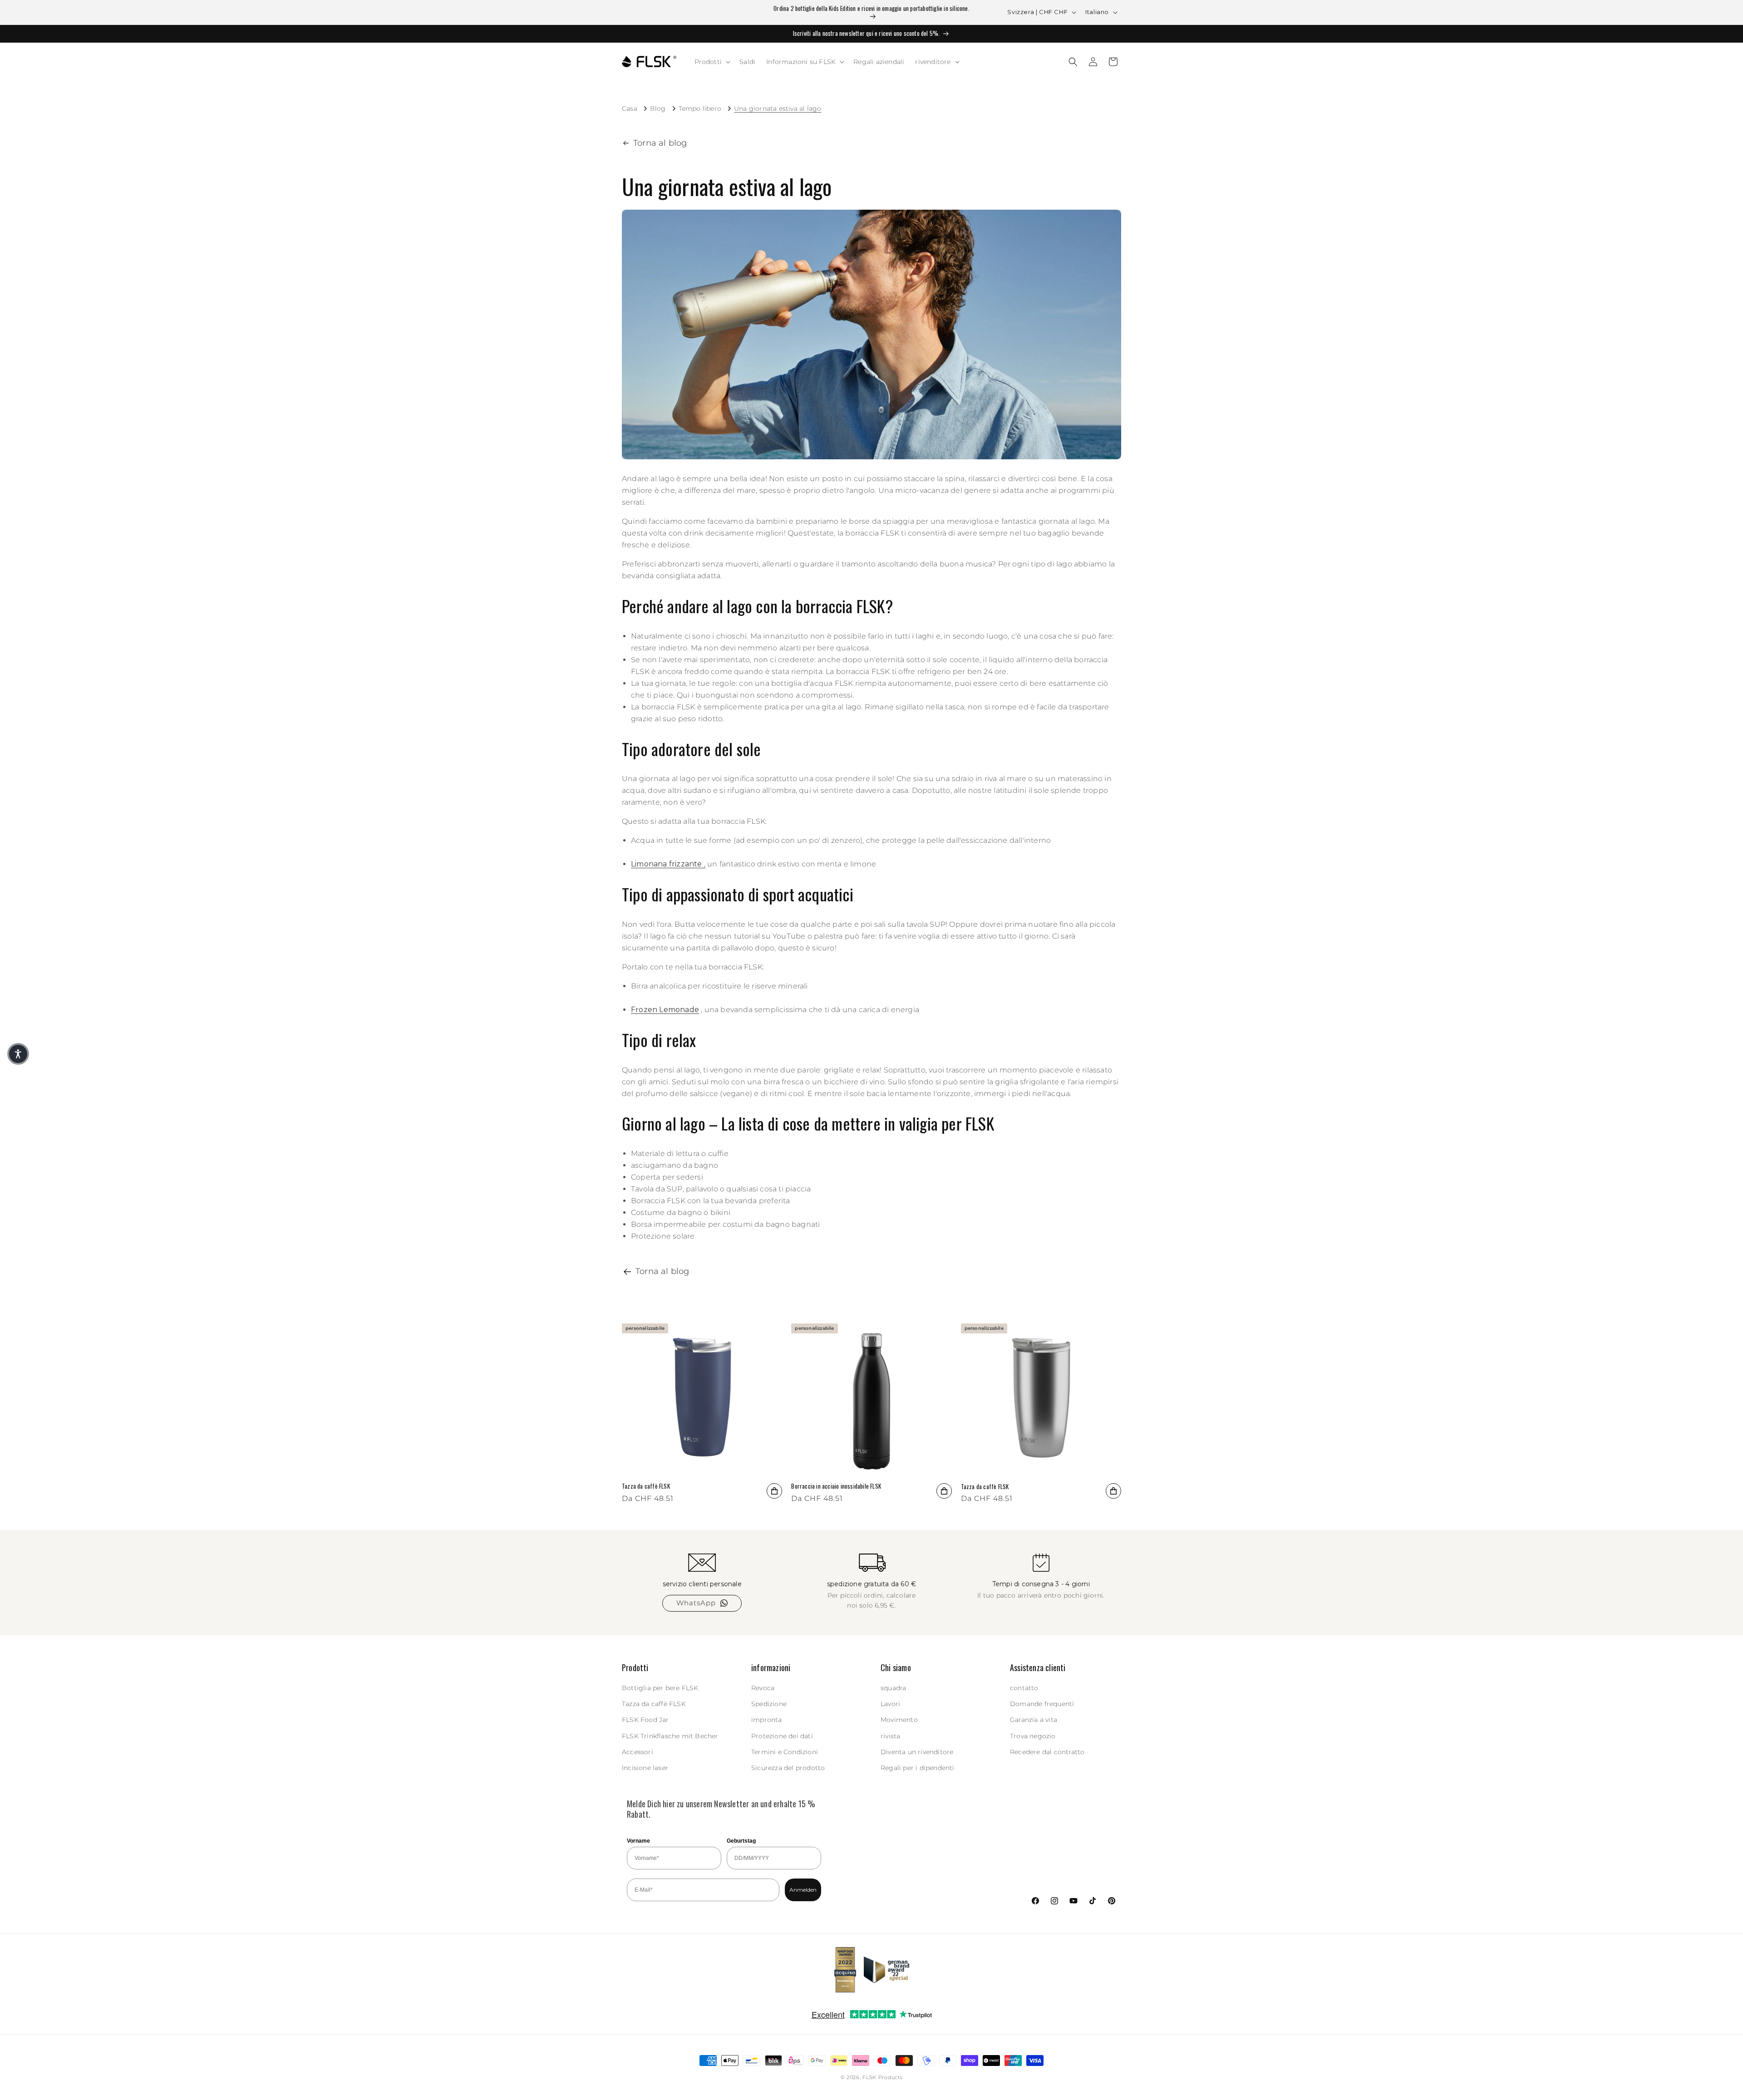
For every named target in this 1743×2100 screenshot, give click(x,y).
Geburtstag (741, 1841)
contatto (1024, 1688)
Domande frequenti (1042, 1704)
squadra (893, 1688)
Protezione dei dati (782, 1736)
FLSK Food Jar (645, 1720)
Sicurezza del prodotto (788, 1768)
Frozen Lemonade (665, 1010)
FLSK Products (882, 2077)
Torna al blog (660, 143)
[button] (712, 62)
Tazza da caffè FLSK (646, 1486)
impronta (767, 1720)
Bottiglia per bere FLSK (660, 1688)
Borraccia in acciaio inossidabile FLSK (836, 1486)
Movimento (899, 1720)
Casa (630, 108)
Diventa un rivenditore (917, 1752)
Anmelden (803, 1890)
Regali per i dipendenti (918, 1768)
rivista (890, 1736)
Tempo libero (700, 108)
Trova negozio (1033, 1736)
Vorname (638, 1841)
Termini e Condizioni (785, 1752)
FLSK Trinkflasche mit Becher (670, 1736)
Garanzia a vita (1034, 1720)
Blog (658, 108)
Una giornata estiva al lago (778, 108)
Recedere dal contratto (1047, 1752)
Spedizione (769, 1704)
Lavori (890, 1704)
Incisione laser (645, 1768)
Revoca (763, 1688)
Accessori (638, 1752)
